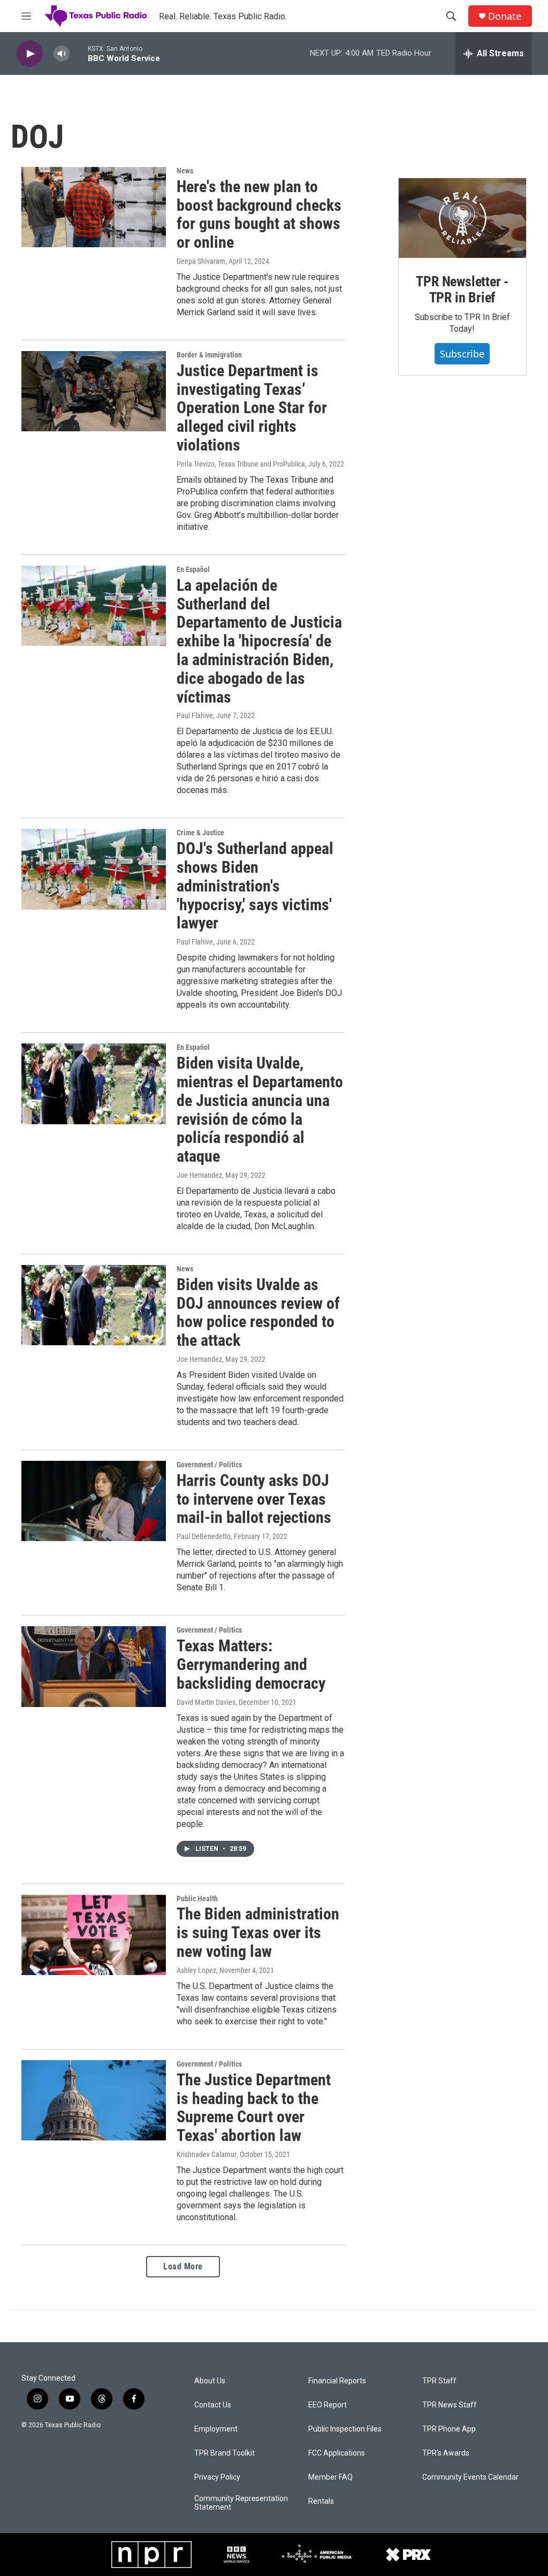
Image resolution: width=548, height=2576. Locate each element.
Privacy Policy (217, 2477)
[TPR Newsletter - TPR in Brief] (462, 218)
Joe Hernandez (199, 1175)
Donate (505, 16)
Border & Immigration (209, 355)
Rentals (321, 2501)
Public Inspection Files (345, 2429)
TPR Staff (439, 2381)
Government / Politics (209, 1465)
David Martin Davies (206, 1702)
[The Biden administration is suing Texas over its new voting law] (94, 1935)
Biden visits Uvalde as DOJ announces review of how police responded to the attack (258, 1312)
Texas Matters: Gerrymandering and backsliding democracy (251, 1664)
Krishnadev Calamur (207, 2154)
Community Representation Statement (241, 2503)
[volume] (62, 54)
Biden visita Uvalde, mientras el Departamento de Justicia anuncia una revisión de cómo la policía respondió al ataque (260, 1110)
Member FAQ (330, 2477)
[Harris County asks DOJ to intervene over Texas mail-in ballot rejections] (94, 1501)
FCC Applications (337, 2453)
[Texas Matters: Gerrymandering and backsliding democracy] (94, 1666)
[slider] (79, 53)
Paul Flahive (195, 715)
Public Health (197, 1899)
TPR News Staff (450, 2405)
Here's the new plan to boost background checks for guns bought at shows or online (259, 214)
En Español (193, 569)
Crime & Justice (200, 833)
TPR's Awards (446, 2453)
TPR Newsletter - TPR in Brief (462, 289)
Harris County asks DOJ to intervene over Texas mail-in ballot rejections (254, 1499)
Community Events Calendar (470, 2477)
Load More (183, 2266)
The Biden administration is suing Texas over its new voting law (258, 1933)
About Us (210, 2381)
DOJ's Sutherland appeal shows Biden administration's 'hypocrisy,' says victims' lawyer (255, 886)
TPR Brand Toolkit (224, 2453)
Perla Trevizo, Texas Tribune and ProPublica (241, 464)
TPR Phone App (449, 2429)
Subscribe (462, 354)
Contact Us (213, 2405)
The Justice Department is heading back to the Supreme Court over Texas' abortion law (254, 2108)
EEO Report (328, 2405)
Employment (216, 2429)
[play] (29, 54)
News (185, 171)
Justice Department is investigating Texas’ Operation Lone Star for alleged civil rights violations (252, 408)
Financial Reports (337, 2381)
